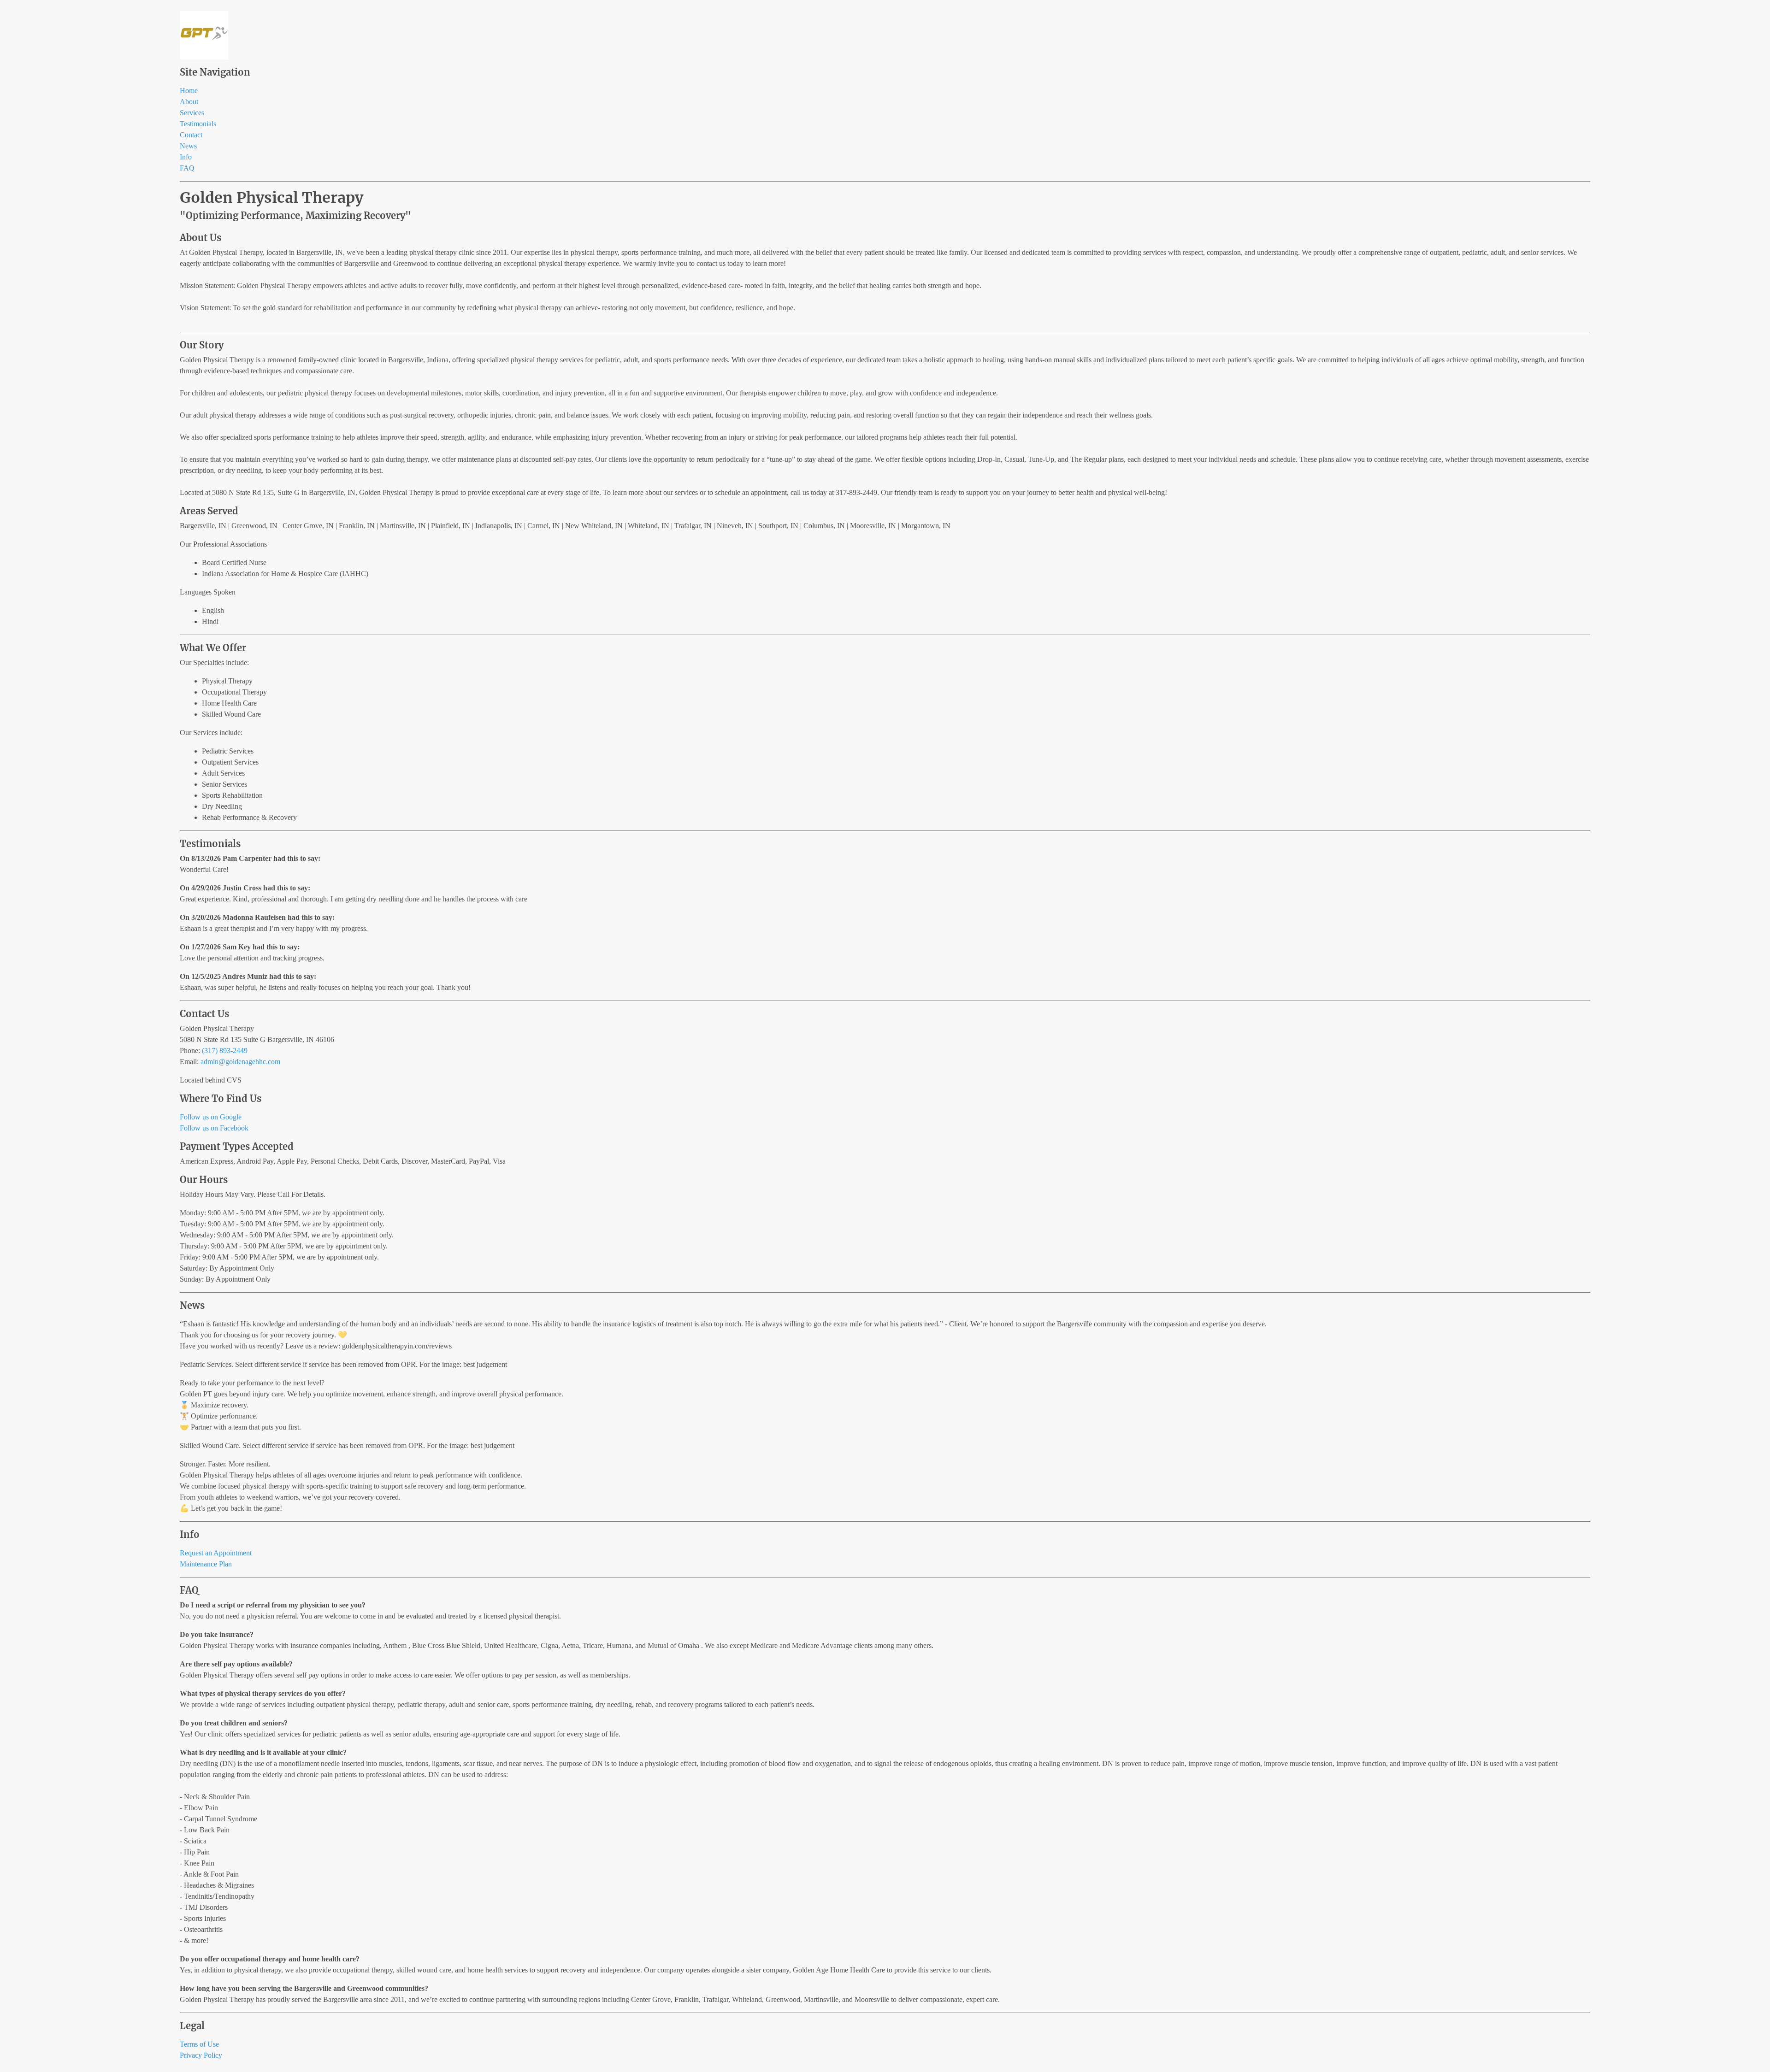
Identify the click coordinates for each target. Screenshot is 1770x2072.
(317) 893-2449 (225, 1051)
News (188, 146)
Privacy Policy (201, 2055)
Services (192, 113)
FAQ (187, 168)
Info (186, 157)
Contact (191, 135)
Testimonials (198, 124)
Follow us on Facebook (214, 1128)
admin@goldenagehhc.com (240, 1062)
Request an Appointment (216, 1553)
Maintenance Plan (206, 1564)
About (189, 102)
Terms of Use (199, 2044)
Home (189, 91)
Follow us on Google (211, 1117)
